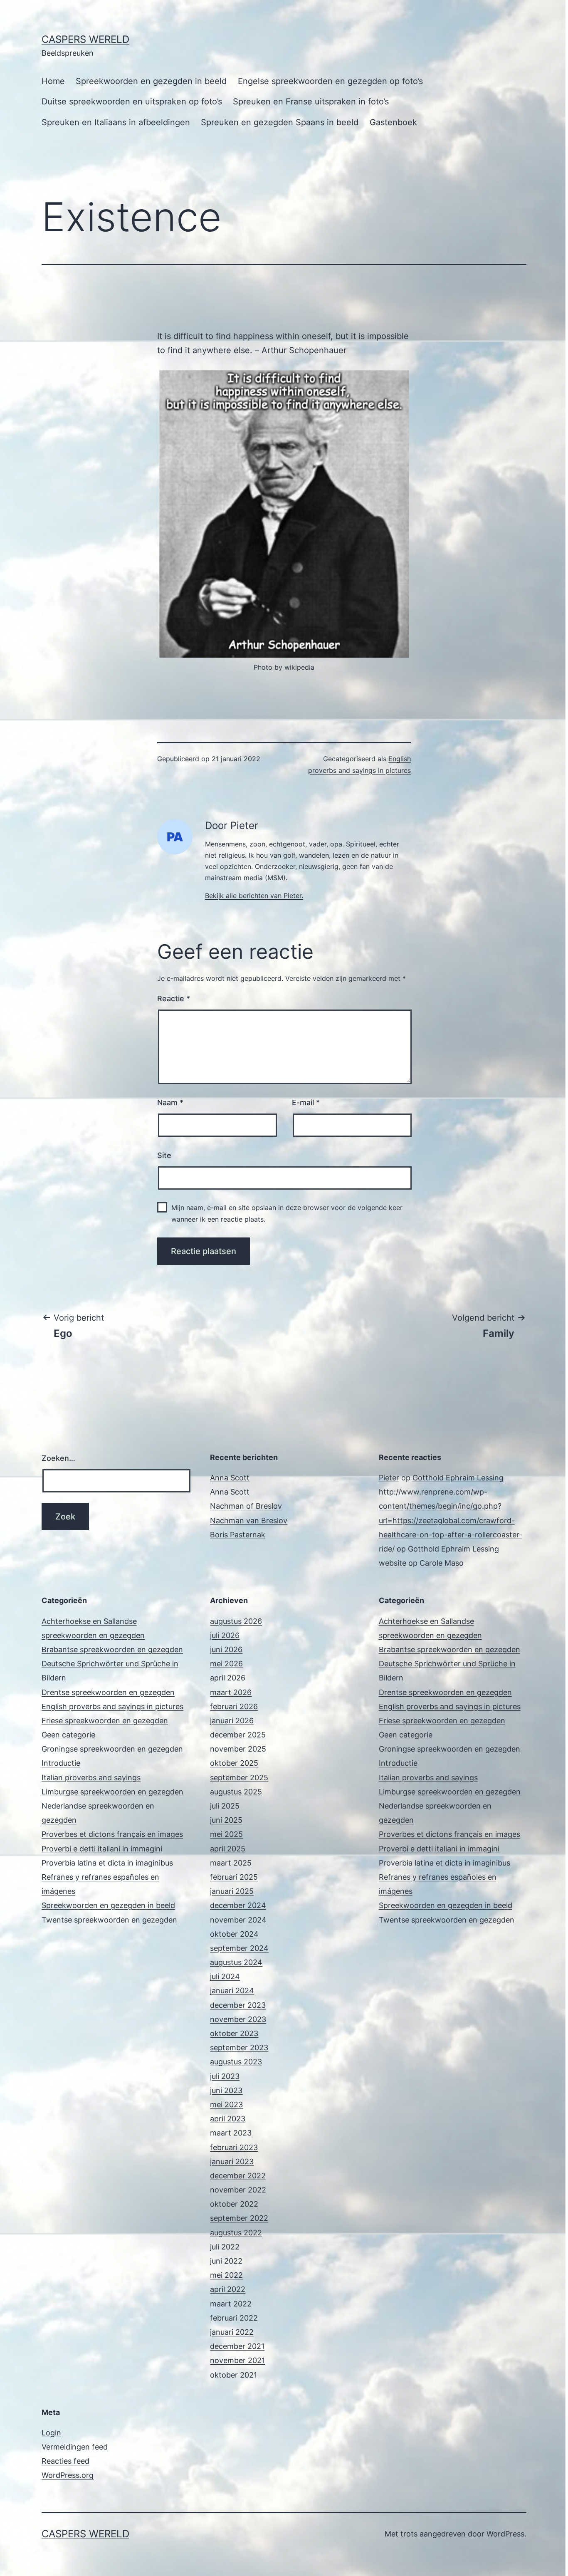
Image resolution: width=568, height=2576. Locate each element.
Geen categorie (68, 1735)
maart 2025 (231, 1863)
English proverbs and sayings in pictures (112, 1706)
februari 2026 (234, 1706)
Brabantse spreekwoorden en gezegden (112, 1649)
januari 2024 (232, 1991)
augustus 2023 (236, 2062)
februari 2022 (234, 2318)
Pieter (389, 1478)
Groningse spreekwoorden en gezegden (112, 1749)
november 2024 (238, 1920)
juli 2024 (225, 1976)
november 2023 (238, 2019)
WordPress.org (68, 2475)
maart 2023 (231, 2133)
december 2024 (238, 1905)
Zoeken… (58, 1458)
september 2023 (239, 2048)
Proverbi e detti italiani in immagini (102, 1849)
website (393, 1563)
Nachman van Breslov (249, 1521)
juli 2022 (225, 2247)
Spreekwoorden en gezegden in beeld (151, 81)
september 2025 (239, 1778)
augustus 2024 (236, 1962)
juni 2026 (226, 1649)
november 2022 (238, 2190)
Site (164, 1155)
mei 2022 (226, 2275)
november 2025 (238, 1749)
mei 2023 (226, 2105)
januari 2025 (232, 1891)
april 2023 (228, 2119)
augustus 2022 (236, 2233)
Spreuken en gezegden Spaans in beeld (280, 122)
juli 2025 (225, 1806)
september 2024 (239, 1948)
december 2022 (238, 2176)
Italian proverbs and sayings (91, 1778)
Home (53, 81)
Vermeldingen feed (75, 2447)
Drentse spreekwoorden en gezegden (108, 1692)
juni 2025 (226, 1820)
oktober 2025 (234, 1763)
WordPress (505, 2534)
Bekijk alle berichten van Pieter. (254, 896)
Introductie (61, 1763)
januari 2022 (232, 2332)
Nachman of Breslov (246, 1506)
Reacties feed (65, 2461)
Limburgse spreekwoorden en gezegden (112, 1792)
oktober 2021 (233, 2375)
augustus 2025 (236, 1792)
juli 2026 (225, 1635)
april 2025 (228, 1849)
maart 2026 (231, 1692)
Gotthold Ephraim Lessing (458, 1478)
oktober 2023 (234, 2033)
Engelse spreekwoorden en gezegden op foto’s (330, 81)
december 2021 (237, 2346)
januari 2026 (232, 1721)
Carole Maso (442, 1563)
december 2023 (238, 2005)
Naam (170, 1102)
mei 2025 (226, 1834)
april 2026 (228, 1678)
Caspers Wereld (85, 39)
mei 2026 (226, 1664)
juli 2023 (225, 2076)
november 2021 (237, 2360)
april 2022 (228, 2289)
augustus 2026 (236, 1621)
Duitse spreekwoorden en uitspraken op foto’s (132, 101)
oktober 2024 (234, 1934)
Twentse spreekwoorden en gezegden (109, 1920)
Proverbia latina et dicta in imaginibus (107, 1863)
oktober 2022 (234, 2204)
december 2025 (238, 1735)
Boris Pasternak (238, 1535)
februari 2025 (234, 1877)
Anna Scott (230, 1478)
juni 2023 (226, 2090)
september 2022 (239, 2218)
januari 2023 (232, 2162)
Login (51, 2433)
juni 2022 (226, 2261)
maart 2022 (231, 2304)
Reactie (174, 998)
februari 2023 (234, 2147)
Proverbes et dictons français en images (112, 1834)
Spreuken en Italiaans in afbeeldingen (116, 122)
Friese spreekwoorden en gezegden (105, 1721)
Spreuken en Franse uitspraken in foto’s (311, 101)
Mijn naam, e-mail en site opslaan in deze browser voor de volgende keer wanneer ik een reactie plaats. (287, 1213)
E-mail (306, 1102)
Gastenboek (393, 122)
